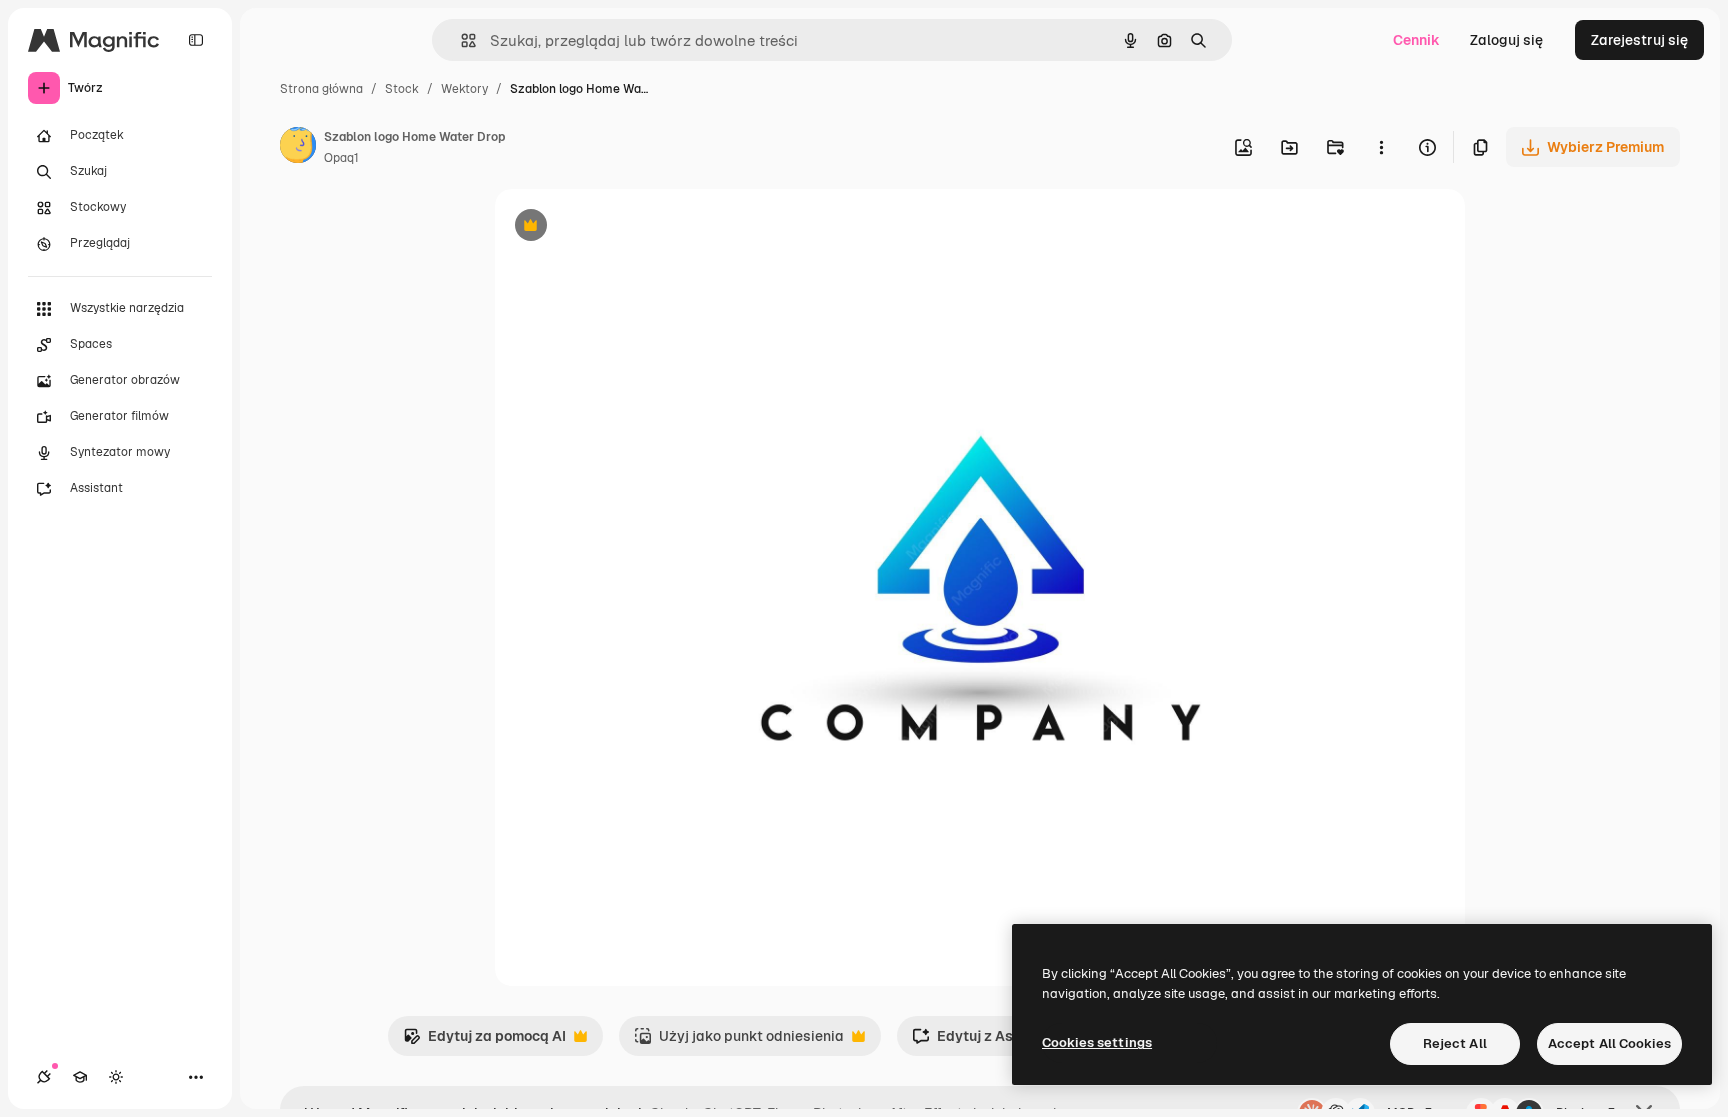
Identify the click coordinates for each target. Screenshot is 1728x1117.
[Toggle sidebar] (196, 40)
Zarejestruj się (1639, 40)
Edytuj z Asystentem (994, 1041)
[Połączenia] (44, 1077)
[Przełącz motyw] (116, 1077)
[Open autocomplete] (460, 40)
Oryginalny (633, 227)
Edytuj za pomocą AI (484, 1041)
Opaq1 (341, 158)
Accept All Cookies (1609, 1043)
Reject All (1455, 1043)
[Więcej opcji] (1381, 147)
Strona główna (321, 89)
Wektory (464, 89)
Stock (402, 89)
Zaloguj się (1506, 40)
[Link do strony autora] (298, 148)
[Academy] (80, 1077)
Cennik (1416, 40)
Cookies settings (1097, 1042)
